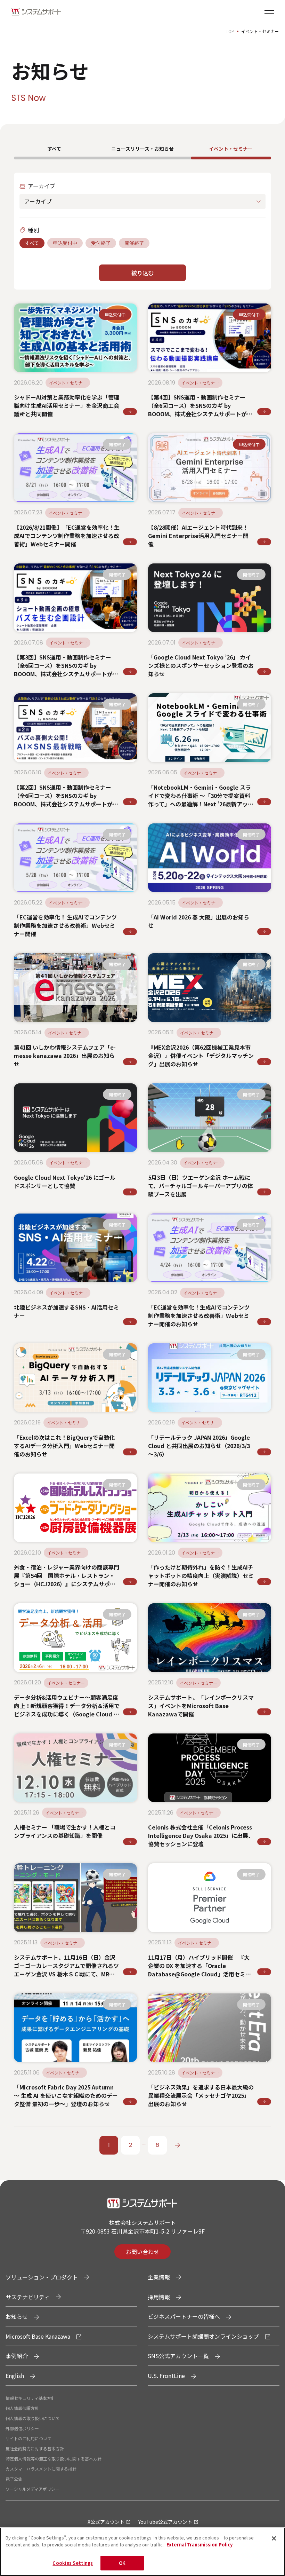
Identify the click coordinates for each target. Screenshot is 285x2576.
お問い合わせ (142, 2252)
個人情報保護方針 (22, 2408)
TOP (230, 31)
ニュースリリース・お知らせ (142, 149)
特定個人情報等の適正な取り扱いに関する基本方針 (54, 2459)
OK (122, 2563)
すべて (54, 149)
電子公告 (14, 2479)
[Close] (274, 2538)
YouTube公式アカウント (165, 2522)
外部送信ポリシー (22, 2428)
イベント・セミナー (231, 149)
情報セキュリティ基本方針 (30, 2398)
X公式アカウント (106, 2522)
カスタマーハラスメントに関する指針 (41, 2469)
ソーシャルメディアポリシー (32, 2489)
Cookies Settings (73, 2563)
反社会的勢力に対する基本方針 (35, 2448)
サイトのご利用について (28, 2438)
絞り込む (142, 273)
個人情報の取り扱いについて (33, 2418)
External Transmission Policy (199, 2545)
